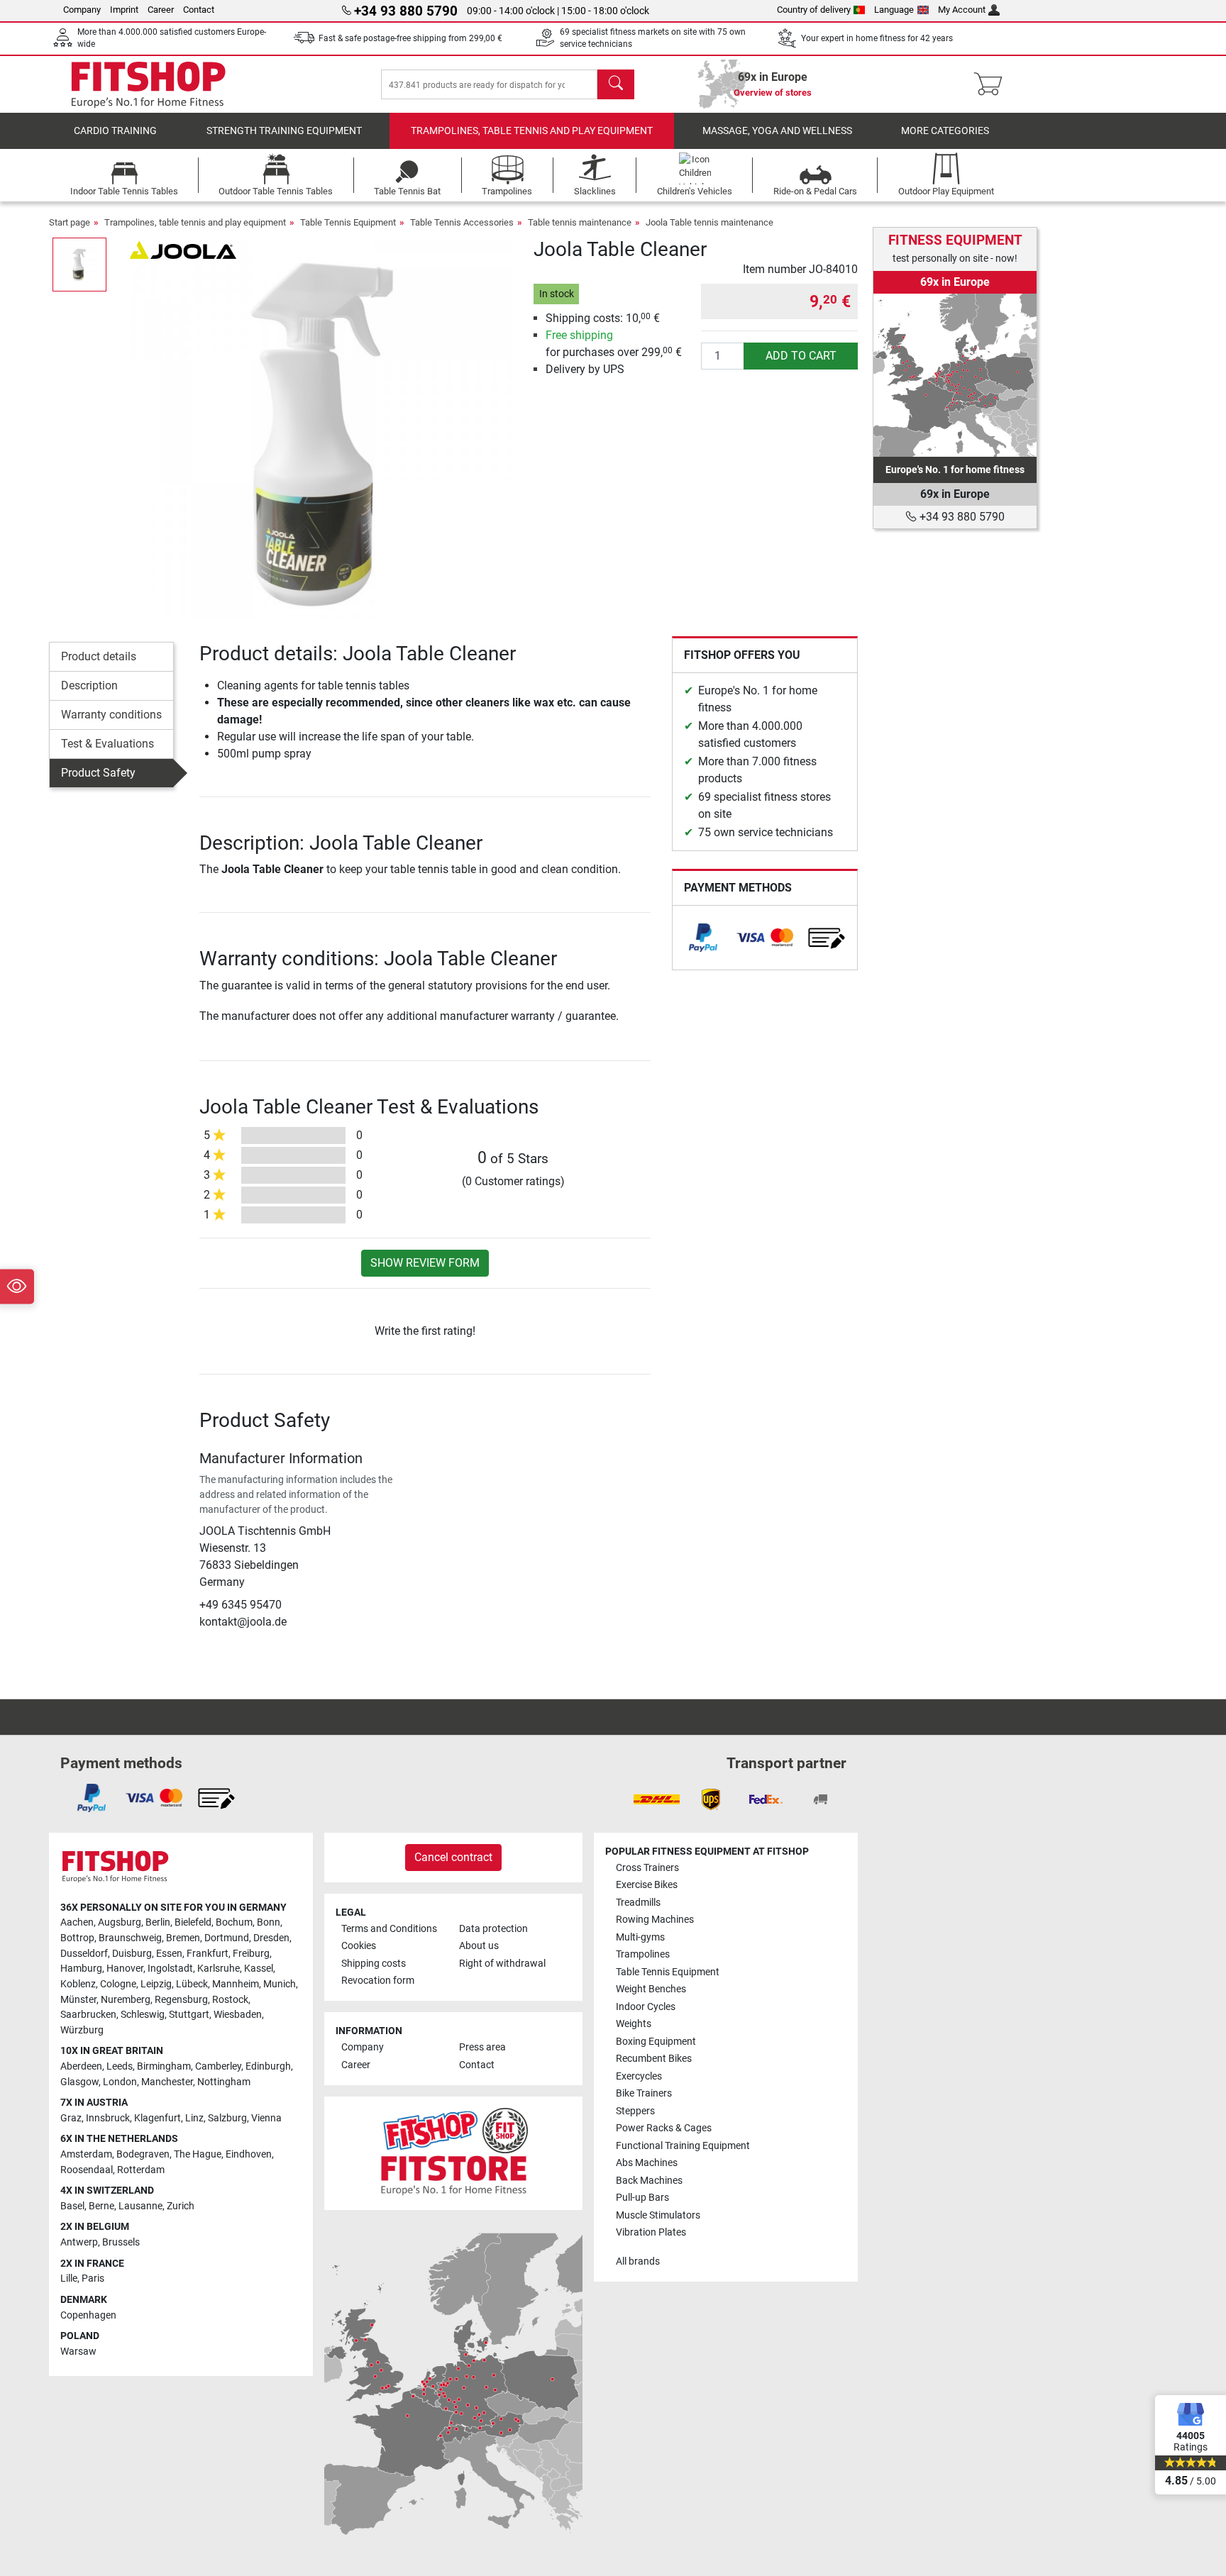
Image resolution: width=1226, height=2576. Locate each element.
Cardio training (115, 131)
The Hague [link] (198, 2154)
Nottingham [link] (224, 2082)
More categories (945, 131)
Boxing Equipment (656, 2042)
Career (161, 10)
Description (89, 685)
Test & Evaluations (107, 744)
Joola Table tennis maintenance (709, 222)
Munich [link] (280, 1984)
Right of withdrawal (502, 1964)
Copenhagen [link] (88, 2315)
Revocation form (378, 1981)
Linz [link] (194, 2118)
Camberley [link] (218, 2066)
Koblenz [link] (78, 1984)
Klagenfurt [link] (158, 2118)
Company (82, 10)
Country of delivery (814, 10)
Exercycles (639, 2076)
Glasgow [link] (79, 2082)
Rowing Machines (655, 1920)
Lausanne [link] (140, 2206)
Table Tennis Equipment (348, 222)
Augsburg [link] (120, 1922)
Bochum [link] (234, 1922)
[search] (616, 84)
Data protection (493, 1929)
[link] (703, 938)
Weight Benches (651, 1989)
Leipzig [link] (156, 1984)
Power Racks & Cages (664, 2128)
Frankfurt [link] (208, 1954)
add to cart (801, 356)
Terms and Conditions (389, 1929)
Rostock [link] (230, 2000)
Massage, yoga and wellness (777, 131)
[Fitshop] (148, 83)
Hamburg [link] (81, 1969)
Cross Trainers (647, 1868)
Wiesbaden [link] (238, 2015)
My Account (962, 10)
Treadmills (638, 1903)
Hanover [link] (125, 1969)
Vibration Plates (651, 2232)
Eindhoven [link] (249, 2154)
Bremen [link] (183, 1938)
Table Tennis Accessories (462, 222)
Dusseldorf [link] (84, 1954)
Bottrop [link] (77, 1938)
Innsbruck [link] (108, 2118)
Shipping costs (374, 1964)
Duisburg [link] (132, 1954)
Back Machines (649, 2181)
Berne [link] (101, 2206)
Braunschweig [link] (130, 1938)
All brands (638, 2261)
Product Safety (98, 773)
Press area (482, 2047)
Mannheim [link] (236, 1984)
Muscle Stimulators (658, 2215)
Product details (99, 656)
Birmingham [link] (164, 2066)
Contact (199, 10)
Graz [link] (71, 2118)
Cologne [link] (118, 1984)
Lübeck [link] (192, 1984)
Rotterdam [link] (141, 2170)
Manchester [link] (167, 2082)
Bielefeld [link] (193, 1922)
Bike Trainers (644, 2093)
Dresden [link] (271, 1938)
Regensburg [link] (181, 2000)
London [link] (120, 2082)
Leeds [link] (120, 2066)
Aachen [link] (77, 1922)
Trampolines (643, 1954)
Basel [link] (72, 2206)
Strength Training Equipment (284, 131)
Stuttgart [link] (189, 2015)
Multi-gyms (640, 1937)
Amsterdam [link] (86, 2154)
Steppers (635, 2111)
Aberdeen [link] (81, 2066)
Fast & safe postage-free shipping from (410, 38)
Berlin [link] (158, 1922)
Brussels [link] (121, 2242)
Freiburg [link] (251, 1954)
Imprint (124, 10)
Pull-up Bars (642, 2198)
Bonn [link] (269, 1922)
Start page (70, 222)
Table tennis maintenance (580, 222)
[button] (79, 265)
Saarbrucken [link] (88, 2015)
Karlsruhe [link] (219, 1969)
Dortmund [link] (227, 1938)
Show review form (425, 1263)
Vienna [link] (266, 2118)
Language (894, 10)
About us (479, 1946)
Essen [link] (169, 1954)
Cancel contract (453, 1857)
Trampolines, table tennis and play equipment (532, 131)
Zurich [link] (181, 2206)
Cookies (359, 1946)
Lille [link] (69, 2278)
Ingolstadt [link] (170, 1969)
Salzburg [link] (227, 2118)
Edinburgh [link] (268, 2066)
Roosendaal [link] (87, 2170)
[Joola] (183, 249)
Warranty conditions (111, 715)
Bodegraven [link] (143, 2154)
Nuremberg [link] (126, 2000)
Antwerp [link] (79, 2242)
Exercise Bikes (647, 1885)
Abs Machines (647, 2163)
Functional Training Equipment (683, 2146)
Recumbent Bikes (654, 2059)
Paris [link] (93, 2278)
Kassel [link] (259, 1969)
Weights (634, 2024)
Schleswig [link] (143, 2015)
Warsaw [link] (78, 2352)
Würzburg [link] (82, 2030)
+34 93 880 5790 (961, 517)
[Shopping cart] (992, 84)
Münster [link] (78, 2000)
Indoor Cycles (646, 2007)
